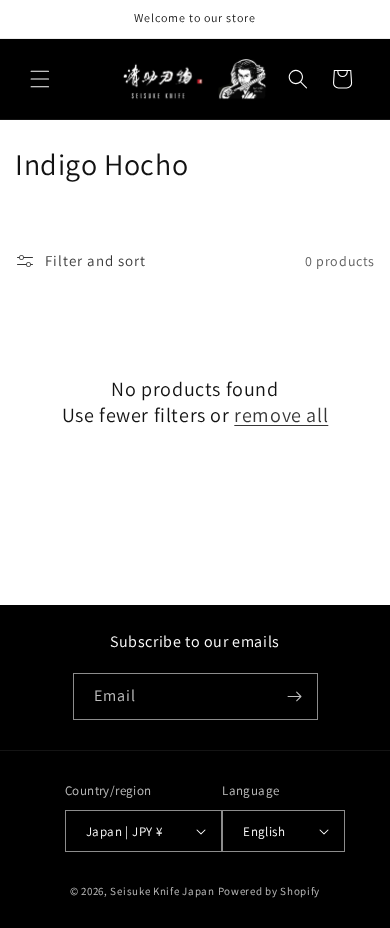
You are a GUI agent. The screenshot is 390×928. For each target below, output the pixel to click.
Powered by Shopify (269, 891)
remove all (281, 415)
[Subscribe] (295, 696)
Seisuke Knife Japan (162, 891)
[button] (40, 79)
